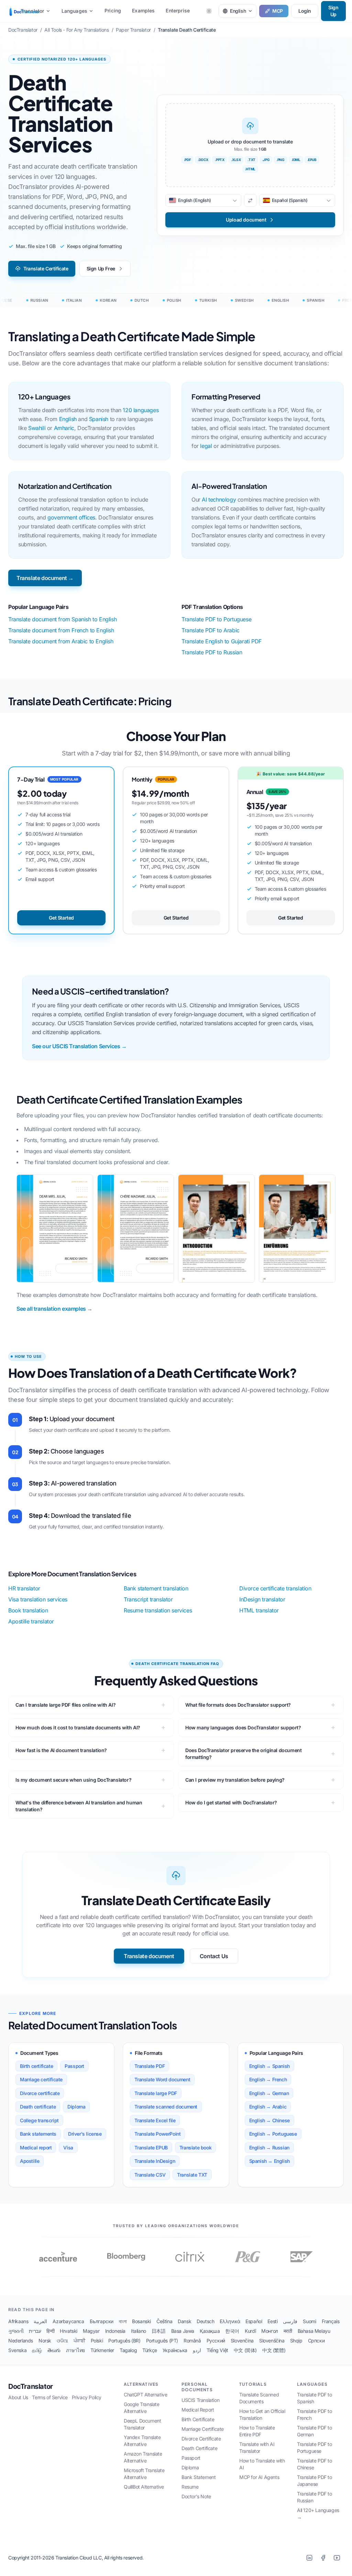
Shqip (296, 2341)
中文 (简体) (245, 2350)
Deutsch (205, 2321)
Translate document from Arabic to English (61, 641)
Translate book (195, 2148)
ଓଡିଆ (62, 2341)
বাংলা (123, 2321)
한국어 (232, 2331)
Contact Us (214, 1956)
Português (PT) (162, 2341)
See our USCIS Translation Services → (79, 1046)
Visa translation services (38, 1599)
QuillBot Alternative (144, 2487)
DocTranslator (31, 2386)
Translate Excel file (155, 2120)
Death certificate (38, 2107)
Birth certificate (36, 2066)
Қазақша (210, 2331)
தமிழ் (37, 2350)
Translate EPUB (151, 2148)
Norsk (45, 2341)
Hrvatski (69, 2331)
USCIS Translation (200, 2400)
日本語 (159, 2331)
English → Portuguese (273, 2134)
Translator (32, 11)
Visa (68, 2148)
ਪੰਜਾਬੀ (79, 2341)
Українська (175, 2350)
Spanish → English (269, 2161)
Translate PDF (150, 2066)
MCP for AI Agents (259, 2477)
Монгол (270, 2331)
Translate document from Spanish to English (62, 619)
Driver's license (85, 2134)
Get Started (61, 918)
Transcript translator (148, 1599)
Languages (74, 11)
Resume (190, 2487)
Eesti (272, 2321)
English (68, 419)
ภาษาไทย (75, 2350)
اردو (197, 2350)
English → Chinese (269, 2120)
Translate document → (45, 578)
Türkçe (150, 2350)
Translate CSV (150, 2175)
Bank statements (38, 2134)
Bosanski (141, 2321)
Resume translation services (158, 1610)
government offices (71, 517)
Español (254, 2321)
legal (206, 446)
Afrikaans (18, 2321)
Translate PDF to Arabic (211, 630)
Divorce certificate (40, 2093)
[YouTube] (337, 2558)
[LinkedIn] (309, 2558)
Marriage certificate (41, 2079)
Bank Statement (199, 2477)
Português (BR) (124, 2341)
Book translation (28, 1610)
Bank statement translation (156, 1588)
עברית (35, 2331)
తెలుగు (54, 2350)
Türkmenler (102, 2350)
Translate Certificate (46, 269)
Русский (216, 2341)
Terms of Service (50, 2397)
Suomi (309, 2321)
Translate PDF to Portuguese (216, 619)
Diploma (76, 2107)
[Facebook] (323, 2558)
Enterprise (178, 10)
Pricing (113, 10)
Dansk (184, 2321)
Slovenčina (242, 2341)
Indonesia (115, 2331)
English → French (268, 2079)
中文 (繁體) (274, 2350)
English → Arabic (268, 2107)
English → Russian (269, 2148)
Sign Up (333, 11)
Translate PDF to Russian (212, 652)
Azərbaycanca (68, 2321)
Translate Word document (162, 2079)
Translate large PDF (156, 2093)
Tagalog (128, 2350)
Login (305, 11)
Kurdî (250, 2331)
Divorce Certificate (201, 2439)
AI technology (219, 500)
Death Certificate (199, 2448)
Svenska (17, 2350)
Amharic (64, 428)
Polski (97, 2341)
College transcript (39, 2120)
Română (192, 2341)
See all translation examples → (54, 1309)
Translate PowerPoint (157, 2134)
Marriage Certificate (203, 2429)
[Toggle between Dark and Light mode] (209, 11)
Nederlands (21, 2341)
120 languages (141, 410)
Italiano (139, 2331)
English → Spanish (269, 2066)
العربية (40, 2321)
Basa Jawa (183, 2331)
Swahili (37, 428)
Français (331, 2321)
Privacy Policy (87, 2397)
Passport (74, 2066)
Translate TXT (192, 2175)
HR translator (24, 1588)
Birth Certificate (198, 2419)
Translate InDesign (155, 2161)
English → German (269, 2093)
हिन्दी (50, 2331)
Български (102, 2321)
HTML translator (259, 1610)
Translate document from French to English (61, 630)
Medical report (36, 2148)
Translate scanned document (166, 2107)
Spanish (99, 419)
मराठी (288, 2331)
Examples (143, 10)
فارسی (290, 2321)
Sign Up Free (101, 269)
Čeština (164, 2321)
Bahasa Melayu (314, 2331)
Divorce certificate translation (275, 1588)
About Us (18, 2397)
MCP (278, 11)
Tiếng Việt (217, 2350)
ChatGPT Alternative (145, 2395)
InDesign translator (262, 1599)
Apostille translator (31, 1621)
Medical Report (198, 2410)
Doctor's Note (196, 2496)
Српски (316, 2341)
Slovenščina (272, 2341)
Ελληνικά (230, 2321)
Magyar (91, 2331)
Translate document (149, 1956)
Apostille (30, 2161)
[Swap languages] (250, 201)
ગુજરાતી (16, 2331)
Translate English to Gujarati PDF (222, 641)
